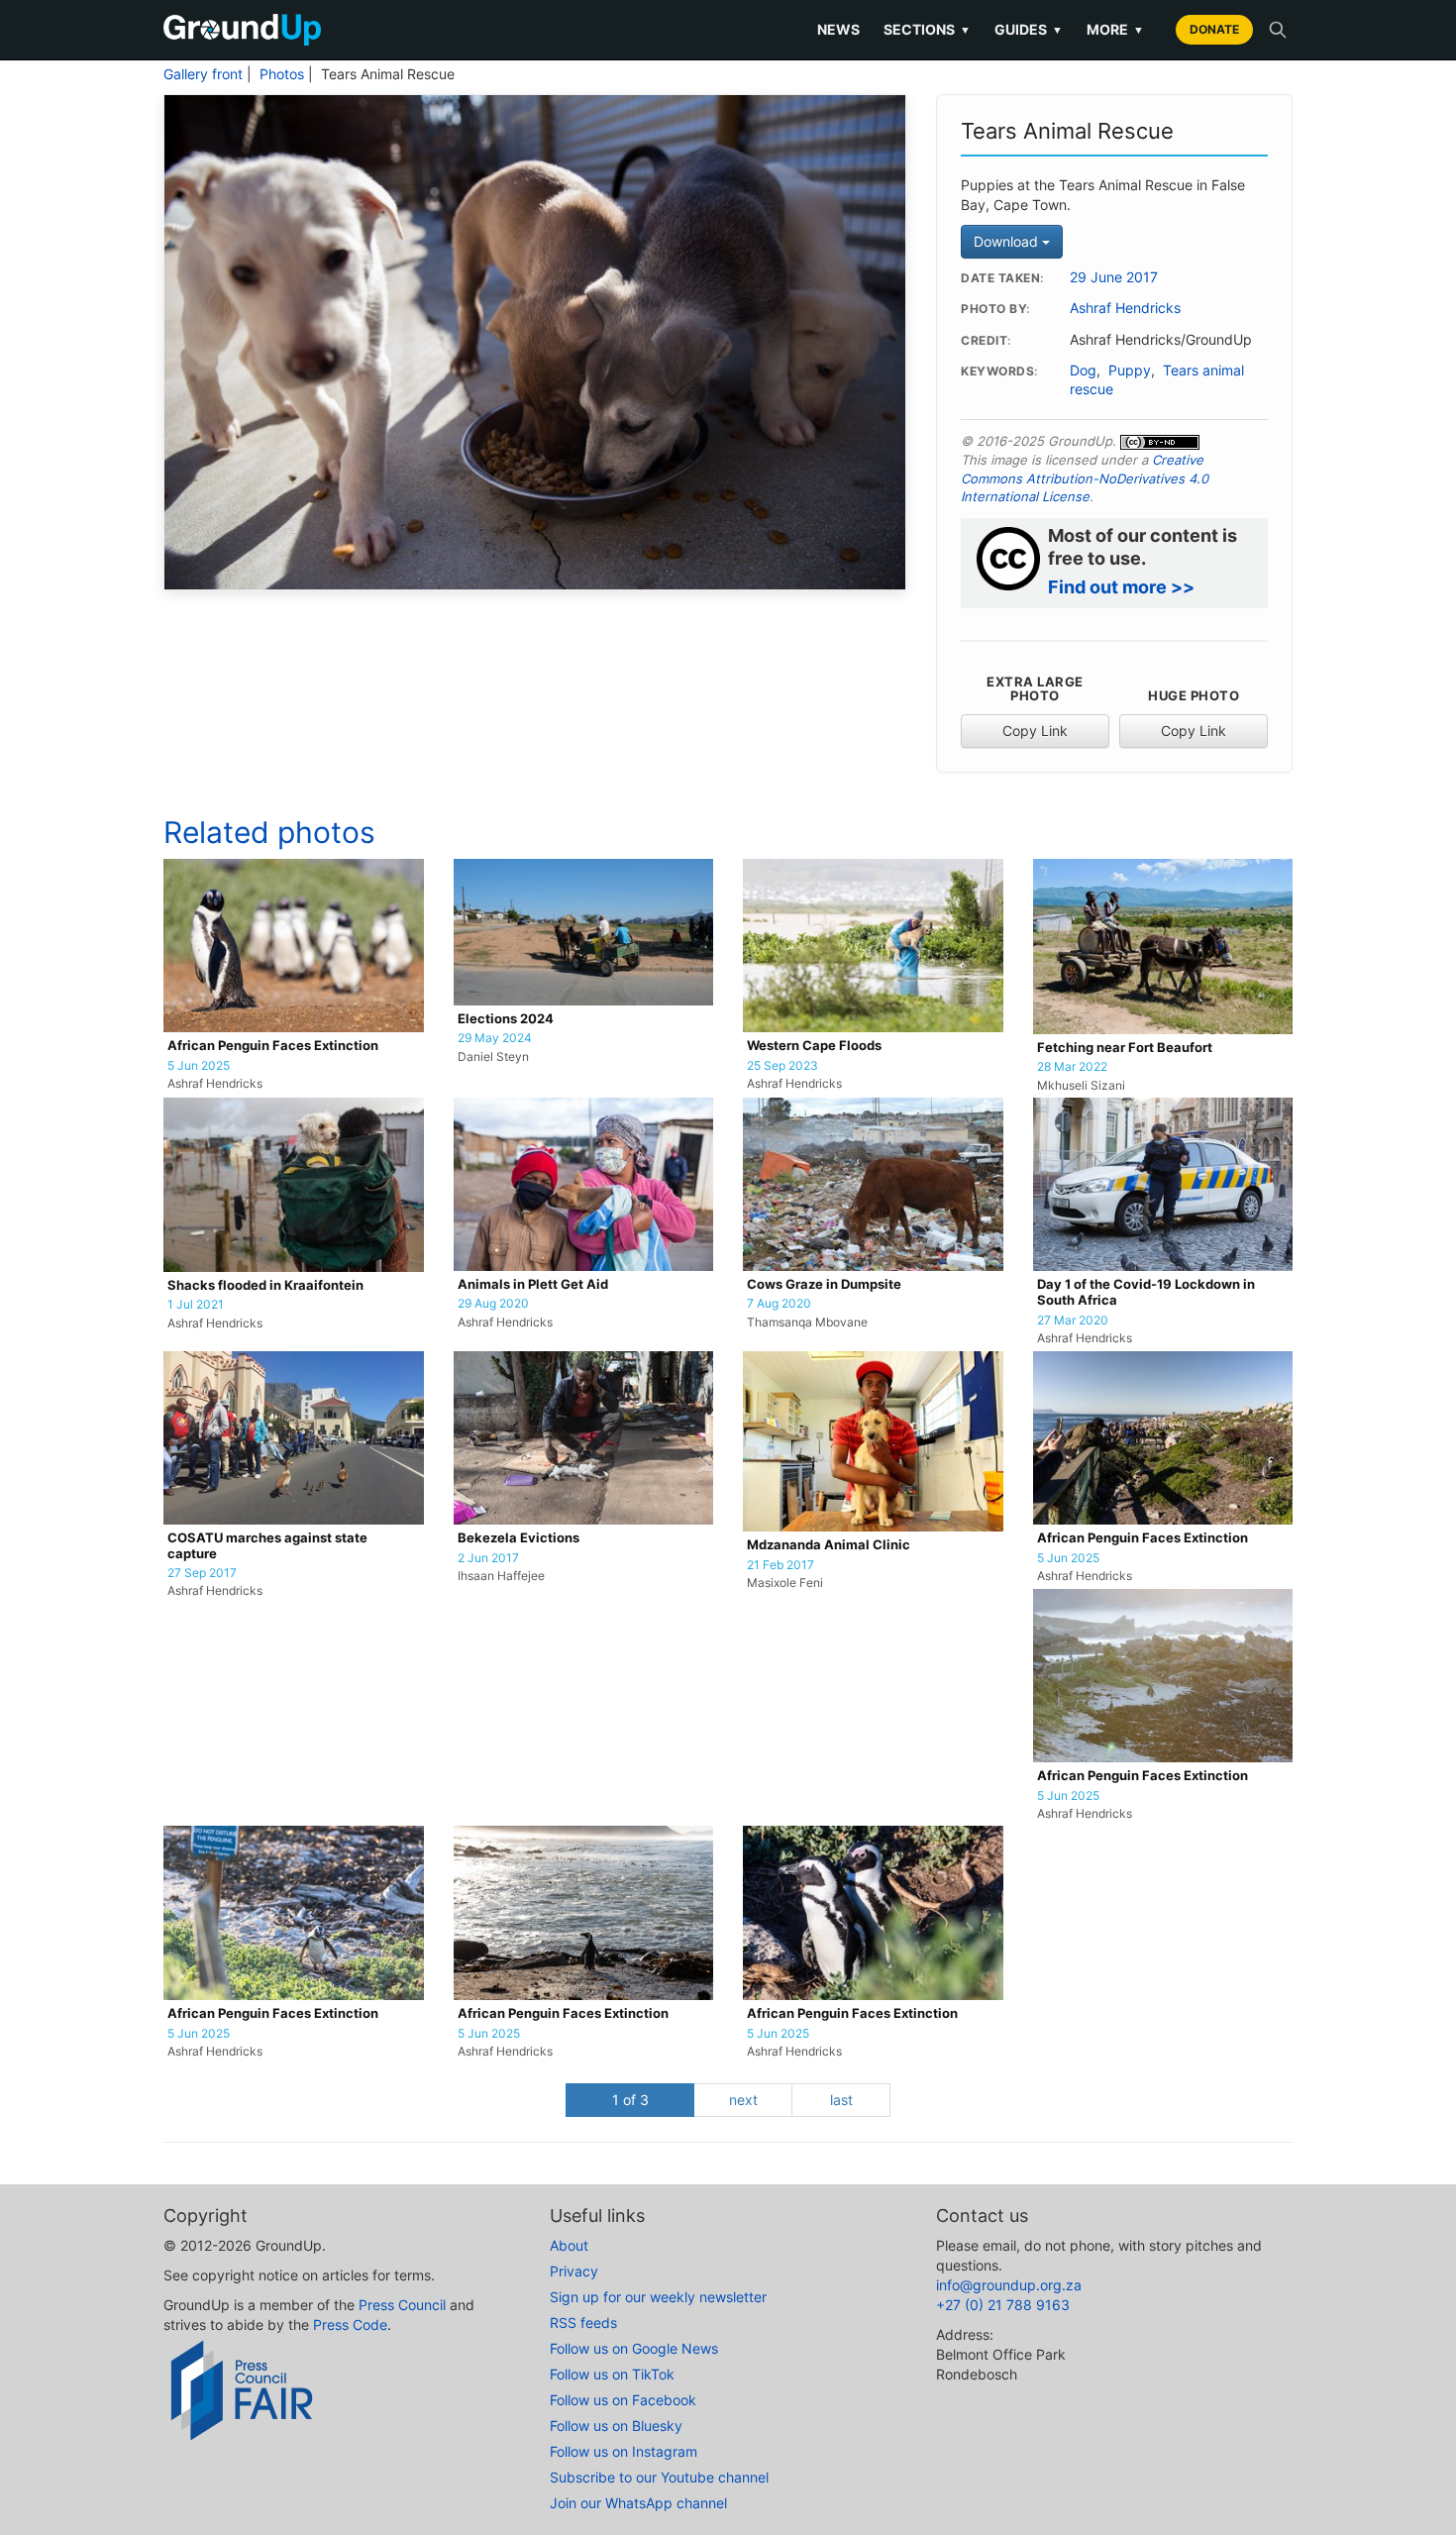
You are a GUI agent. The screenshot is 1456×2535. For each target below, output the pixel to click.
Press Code (350, 2324)
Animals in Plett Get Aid (533, 1284)
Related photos (269, 832)
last (841, 2100)
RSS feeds (583, 2323)
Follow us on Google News (634, 2348)
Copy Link (1035, 731)
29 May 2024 (495, 1038)
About (569, 2245)
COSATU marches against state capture (267, 1546)
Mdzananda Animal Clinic (829, 1545)
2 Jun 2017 (488, 1558)
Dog (1083, 370)
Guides (1029, 29)
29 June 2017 (1114, 277)
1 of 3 (630, 2100)
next (743, 2100)
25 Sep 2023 (782, 1066)
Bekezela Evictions (519, 1538)
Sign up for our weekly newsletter (658, 2297)
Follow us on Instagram (624, 2451)
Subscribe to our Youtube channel (659, 2477)
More (1115, 29)
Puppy (1130, 370)
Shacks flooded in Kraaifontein (265, 1285)
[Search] (1278, 30)
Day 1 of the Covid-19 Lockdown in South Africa (1146, 1292)
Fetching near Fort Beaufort (1125, 1048)
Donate (1214, 29)
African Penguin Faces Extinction (273, 1046)
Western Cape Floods (814, 1046)
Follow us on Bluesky (616, 2426)
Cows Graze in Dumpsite (824, 1284)
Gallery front (203, 74)
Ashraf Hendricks (1125, 308)
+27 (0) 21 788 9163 (1003, 2305)
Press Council (402, 2305)
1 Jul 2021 (196, 1305)
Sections (927, 29)
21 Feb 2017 (780, 1565)
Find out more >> (1121, 587)
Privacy (574, 2271)
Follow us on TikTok (612, 2374)
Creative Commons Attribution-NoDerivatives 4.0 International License (1085, 478)
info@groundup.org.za (1009, 2285)
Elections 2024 (506, 1019)
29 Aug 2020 (493, 1304)
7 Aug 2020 (779, 1304)
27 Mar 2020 (1073, 1320)
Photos (282, 74)
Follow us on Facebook (623, 2400)
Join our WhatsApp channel (638, 2503)
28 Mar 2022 (1072, 1067)
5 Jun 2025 (199, 1066)
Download (1008, 241)
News (838, 29)
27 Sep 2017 (202, 1573)
